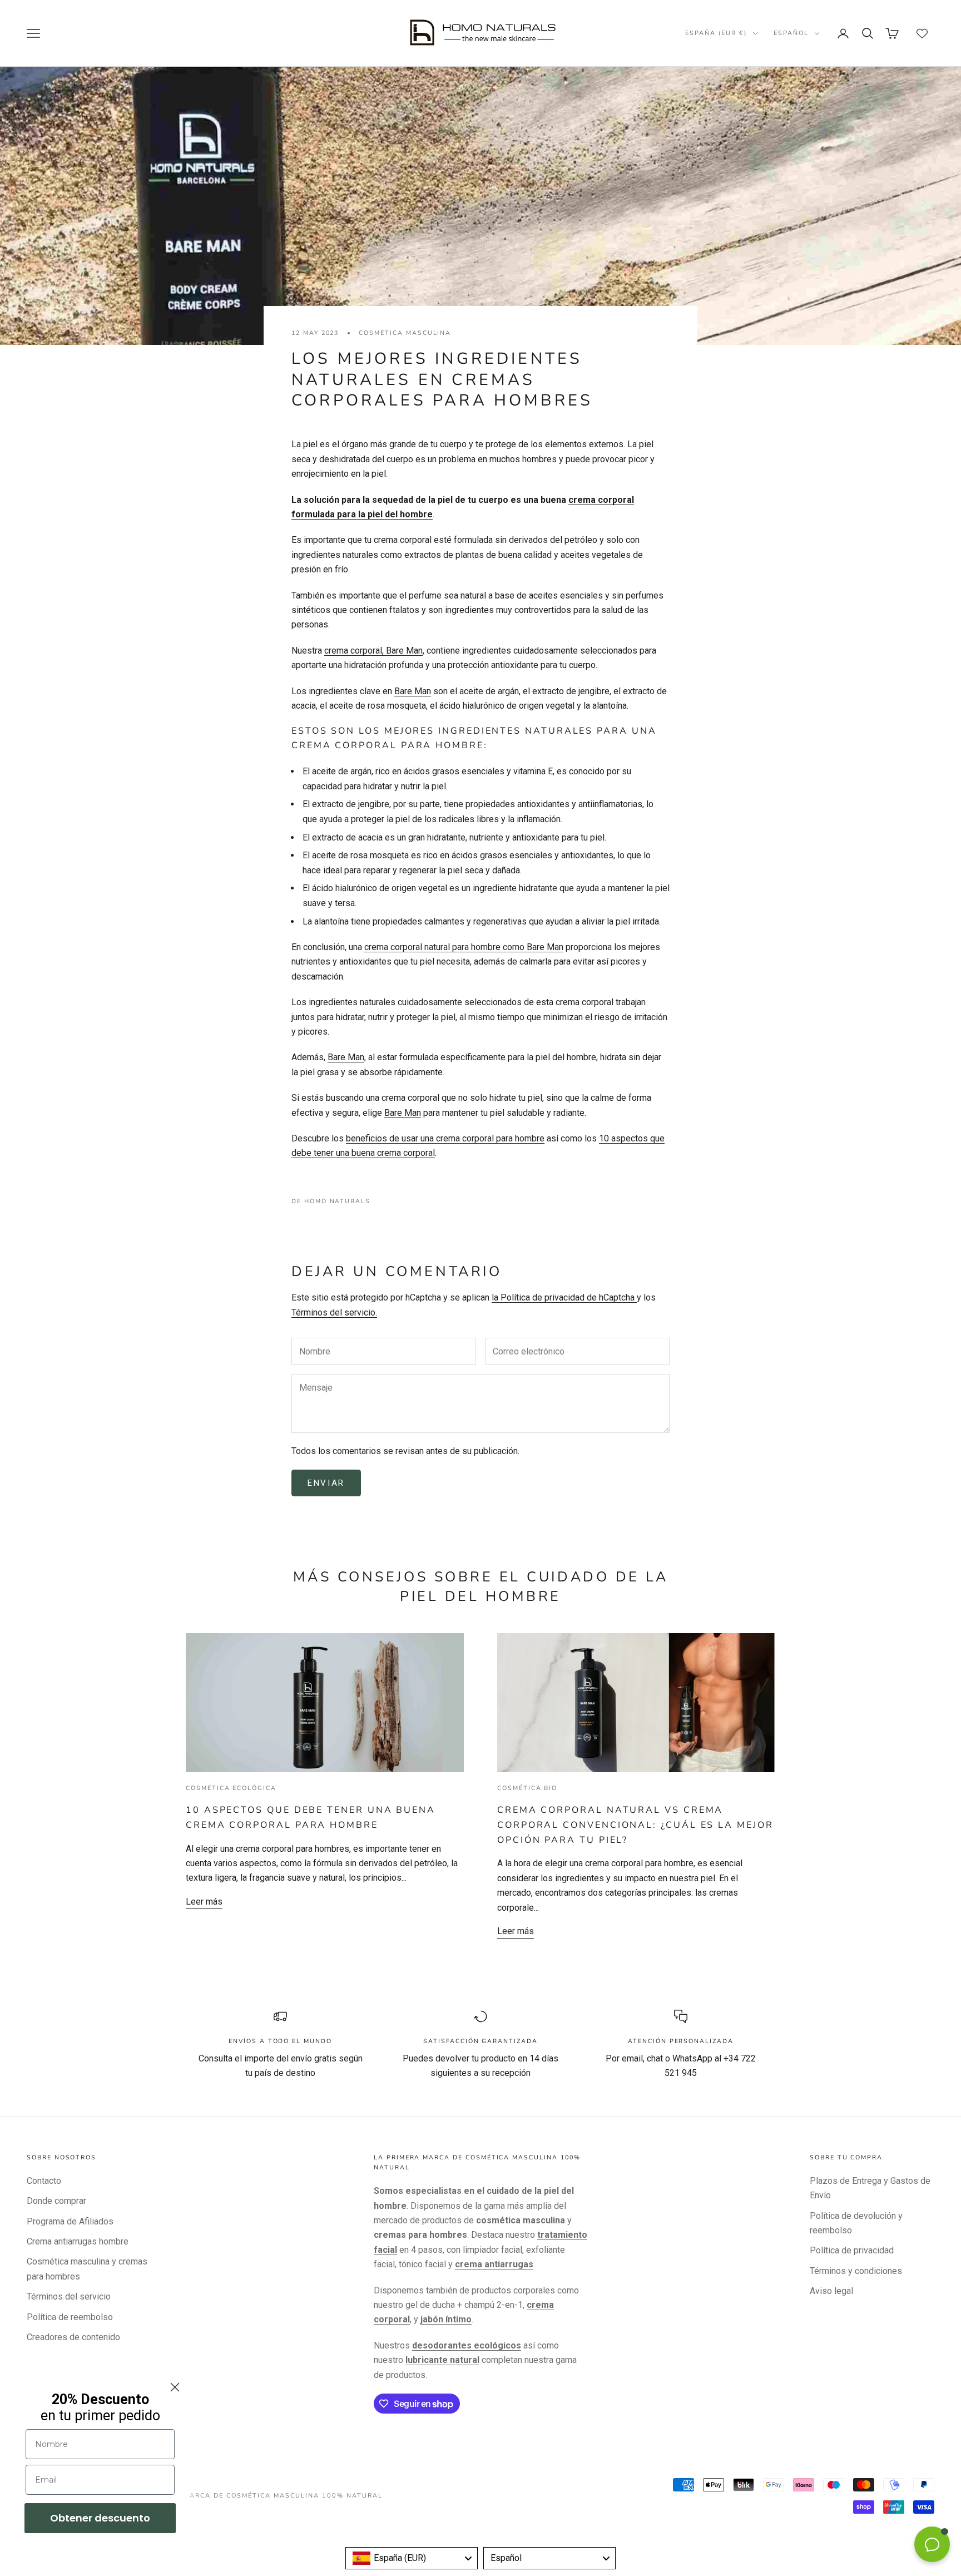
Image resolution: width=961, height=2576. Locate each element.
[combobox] (412, 2558)
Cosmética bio (527, 1788)
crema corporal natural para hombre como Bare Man (464, 947)
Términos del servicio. (334, 1312)
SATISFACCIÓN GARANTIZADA (481, 2041)
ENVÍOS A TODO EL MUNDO (280, 2041)
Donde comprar (56, 2201)
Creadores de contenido (73, 2337)
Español (791, 33)
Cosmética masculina (405, 333)
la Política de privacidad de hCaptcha (564, 1297)
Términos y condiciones (856, 2271)
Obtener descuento (100, 2518)
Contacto (44, 2181)
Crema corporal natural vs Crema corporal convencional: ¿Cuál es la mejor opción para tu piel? (635, 1825)
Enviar (326, 1483)
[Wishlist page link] (922, 33)
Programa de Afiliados (70, 2221)
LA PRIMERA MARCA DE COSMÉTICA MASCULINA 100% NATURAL (259, 2496)
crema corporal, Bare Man (373, 651)
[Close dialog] (175, 2387)
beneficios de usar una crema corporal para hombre (445, 1138)
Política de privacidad (852, 2250)
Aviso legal (831, 2291)
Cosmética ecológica (231, 1788)
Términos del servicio (69, 2296)
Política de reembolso (70, 2317)
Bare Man (413, 691)
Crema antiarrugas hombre (78, 2241)
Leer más (204, 1902)
